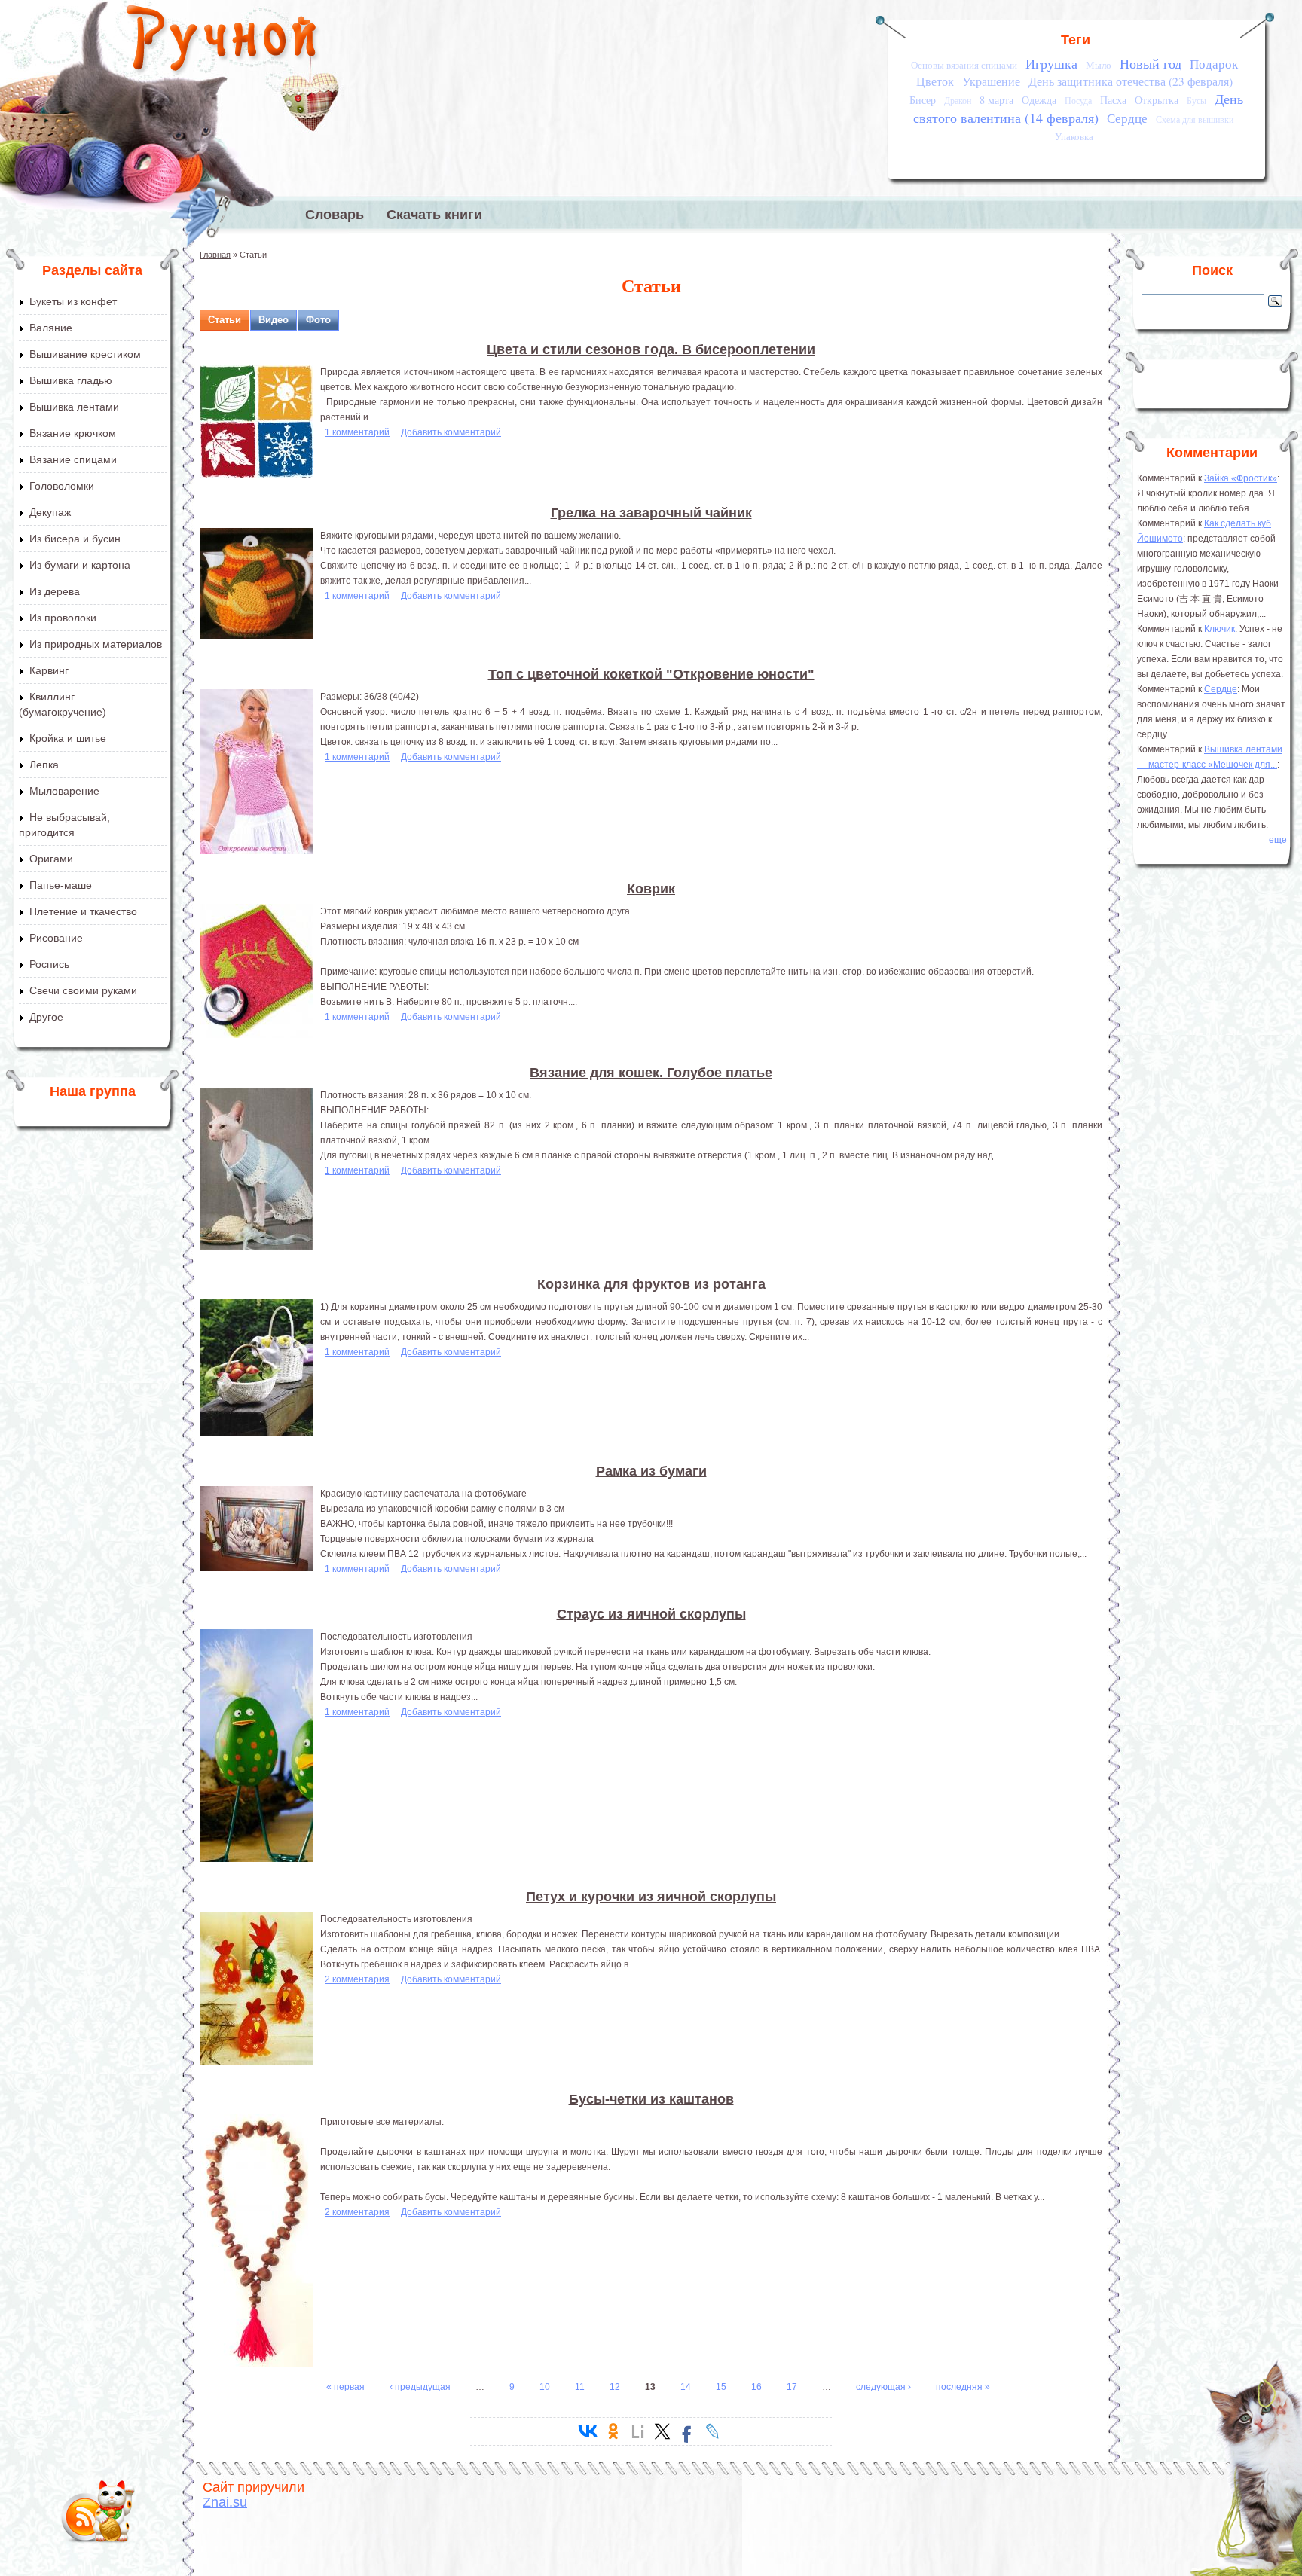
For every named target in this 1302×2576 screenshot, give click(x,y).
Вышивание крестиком (85, 354)
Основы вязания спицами (964, 65)
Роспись (49, 964)
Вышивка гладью (71, 380)
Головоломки (62, 486)
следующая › (883, 2387)
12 (615, 2387)
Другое (46, 1017)
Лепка (44, 765)
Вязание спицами (73, 459)
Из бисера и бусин (75, 539)
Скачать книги (434, 215)
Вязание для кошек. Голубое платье (651, 1073)
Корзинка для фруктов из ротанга (651, 1284)
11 (580, 2387)
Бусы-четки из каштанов (651, 2099)
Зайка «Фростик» (1241, 478)
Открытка (1157, 100)
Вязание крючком (73, 433)
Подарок (1214, 64)
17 (792, 2387)
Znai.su (225, 2502)
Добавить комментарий (451, 432)
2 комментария (357, 1979)
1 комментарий (357, 432)
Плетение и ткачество (83, 911)
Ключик (1219, 629)
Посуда (1078, 101)
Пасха (1113, 100)
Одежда (1039, 100)
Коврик (651, 889)
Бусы (1197, 101)
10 (545, 2387)
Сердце (1127, 118)
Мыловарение (64, 791)
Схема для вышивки (1195, 119)
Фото (318, 320)
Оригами (51, 859)
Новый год (1151, 63)
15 (721, 2387)
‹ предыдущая (420, 2387)
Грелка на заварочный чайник (651, 513)
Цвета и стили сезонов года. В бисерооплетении (651, 349)
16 (756, 2387)
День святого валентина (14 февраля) (1078, 108)
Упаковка (1074, 136)
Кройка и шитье (68, 738)
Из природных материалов (96, 644)
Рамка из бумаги (651, 1471)
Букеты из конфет (73, 301)
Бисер (923, 100)
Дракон (958, 101)
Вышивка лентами (74, 407)
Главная (215, 255)
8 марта (996, 100)
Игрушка (1051, 63)
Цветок (935, 81)
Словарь (335, 215)
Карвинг (49, 670)
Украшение (991, 81)
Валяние (51, 328)
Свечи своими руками (83, 990)
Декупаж (50, 512)
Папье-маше (61, 885)
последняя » (963, 2387)
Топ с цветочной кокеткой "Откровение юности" (651, 674)
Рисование (56, 938)
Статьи (225, 320)
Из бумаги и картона (80, 565)
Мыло (1099, 65)
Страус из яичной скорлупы (651, 1614)
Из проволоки (63, 618)
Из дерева (55, 591)
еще (1278, 840)
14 (686, 2387)
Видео (274, 320)
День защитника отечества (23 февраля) (1131, 81)
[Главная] (223, 41)
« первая (345, 2387)
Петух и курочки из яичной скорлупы (651, 1897)
